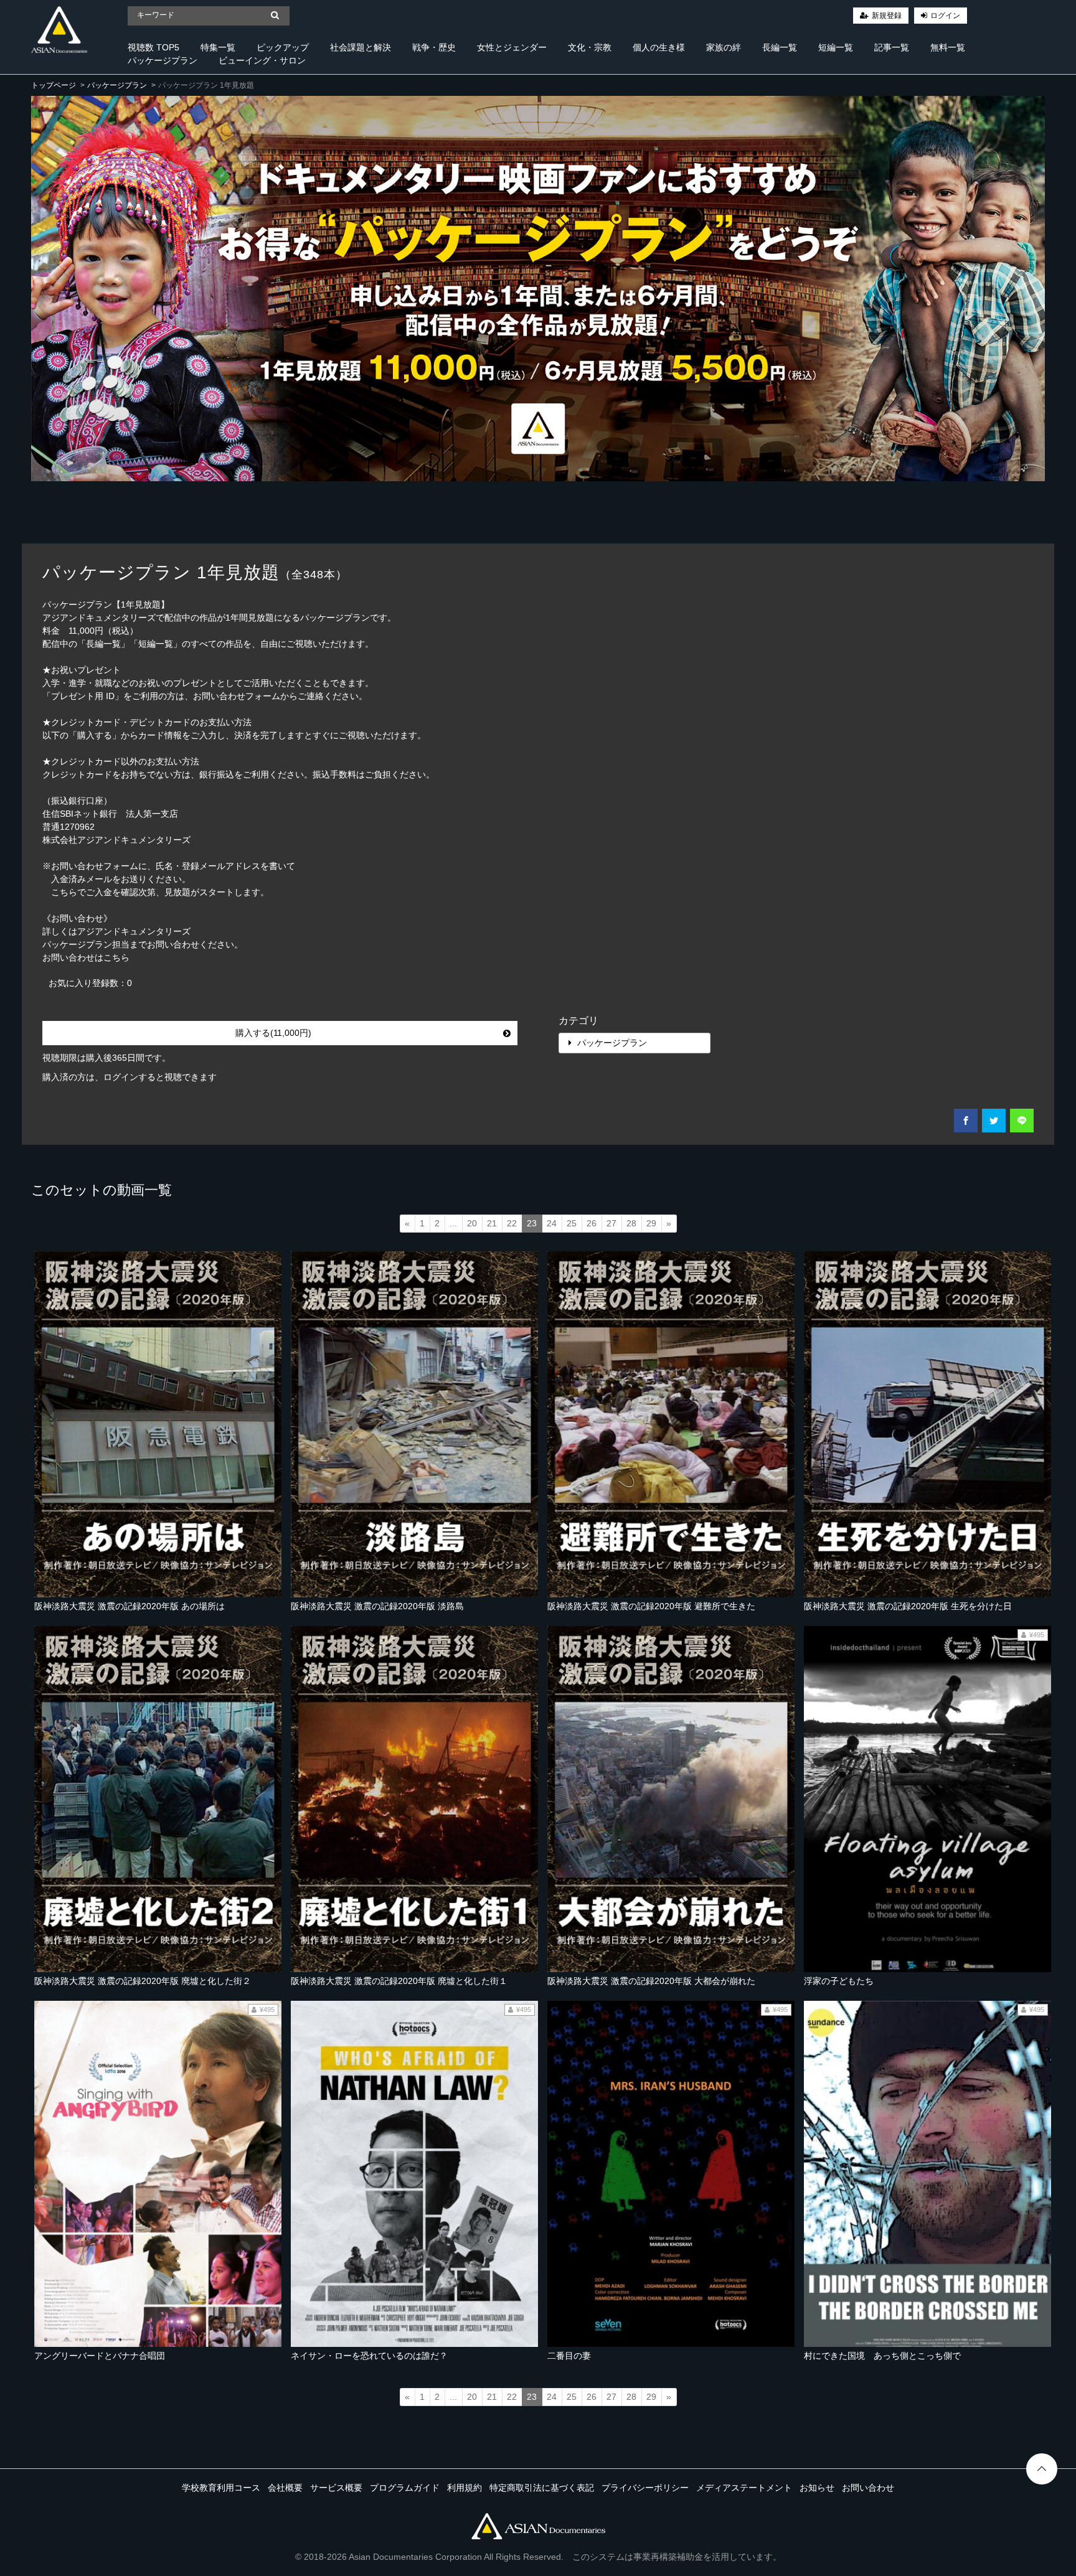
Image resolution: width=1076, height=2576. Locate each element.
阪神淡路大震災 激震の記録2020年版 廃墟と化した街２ (143, 1981)
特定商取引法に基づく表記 (542, 2488)
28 (631, 1223)
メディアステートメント (744, 2488)
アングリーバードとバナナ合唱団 (100, 2356)
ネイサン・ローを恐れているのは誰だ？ (369, 2356)
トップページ (54, 85)
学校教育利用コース (221, 2488)
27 (611, 1223)
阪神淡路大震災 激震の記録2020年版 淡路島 (377, 1606)
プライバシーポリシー (645, 2488)
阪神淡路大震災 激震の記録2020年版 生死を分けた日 (908, 1606)
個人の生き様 (659, 47)
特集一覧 (218, 47)
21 (492, 1223)
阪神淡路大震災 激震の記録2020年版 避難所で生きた (651, 1606)
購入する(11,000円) (273, 1033)
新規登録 (887, 16)
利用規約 (465, 2488)
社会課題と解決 (361, 47)
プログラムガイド (405, 2488)
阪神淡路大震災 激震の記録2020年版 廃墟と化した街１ (399, 1981)
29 (651, 1223)
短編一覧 (836, 47)
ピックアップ (283, 47)
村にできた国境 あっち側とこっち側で (882, 2356)
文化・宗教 (590, 47)
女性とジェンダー (512, 47)
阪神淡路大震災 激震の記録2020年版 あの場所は (130, 1606)
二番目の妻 (569, 2356)
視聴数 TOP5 (153, 47)
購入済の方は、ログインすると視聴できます (130, 1077)
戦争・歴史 (434, 47)
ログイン (945, 16)
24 (552, 1223)
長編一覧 (780, 47)
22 (512, 1223)
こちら (116, 957)
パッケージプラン (163, 60)
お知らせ (817, 2488)
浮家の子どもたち (839, 1981)
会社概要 (285, 2488)
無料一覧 (948, 47)
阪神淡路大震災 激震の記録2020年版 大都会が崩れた (651, 1981)
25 (572, 1223)
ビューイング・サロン (262, 60)
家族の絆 (724, 47)
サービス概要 (336, 2488)
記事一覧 (892, 47)
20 (472, 1223)
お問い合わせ (868, 2488)
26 (592, 1223)
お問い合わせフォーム (237, 696)
